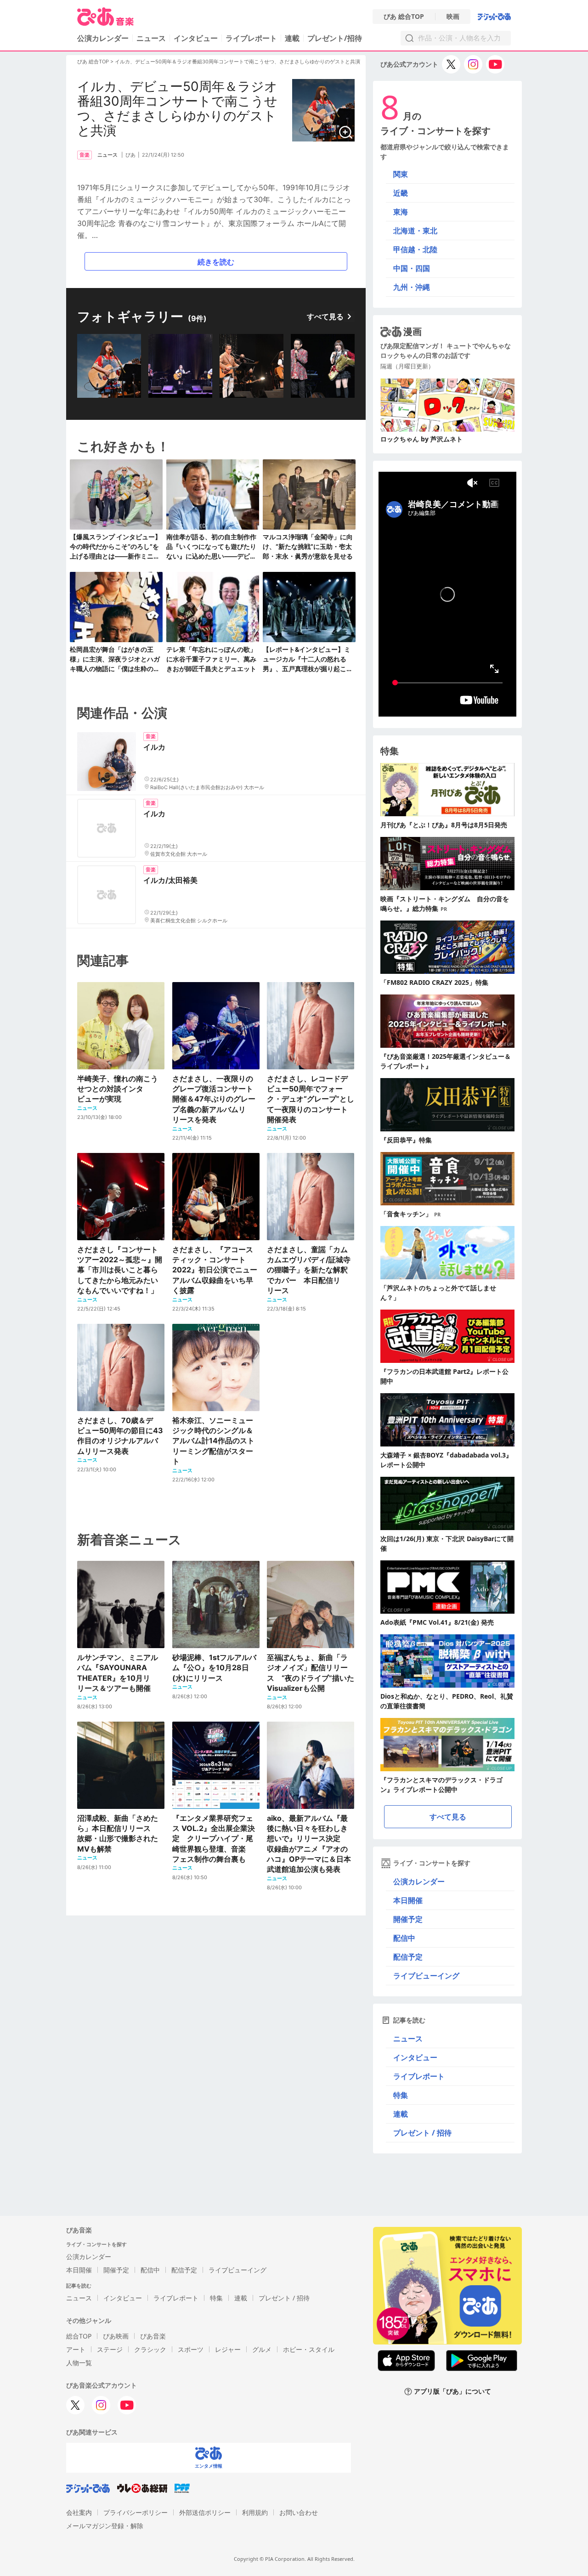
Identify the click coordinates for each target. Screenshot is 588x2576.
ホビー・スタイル (309, 2349)
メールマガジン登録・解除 (105, 2526)
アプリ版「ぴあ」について (452, 2392)
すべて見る (325, 316)
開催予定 (408, 1919)
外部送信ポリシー (205, 2512)
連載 (292, 38)
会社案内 (79, 2512)
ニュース (151, 38)
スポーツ (191, 2349)
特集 (401, 2095)
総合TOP (79, 2336)
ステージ (110, 2349)
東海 (401, 212)
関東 (401, 174)
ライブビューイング (426, 1976)
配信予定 (408, 1957)
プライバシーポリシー (136, 2512)
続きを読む (216, 262)
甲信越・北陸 (415, 249)
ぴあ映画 (116, 2336)
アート (76, 2349)
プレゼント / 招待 (422, 2133)
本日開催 (408, 1900)
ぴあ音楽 (153, 2336)
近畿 (401, 193)
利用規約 (255, 2512)
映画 (453, 17)
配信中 (404, 1938)
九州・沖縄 (412, 287)
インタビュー (196, 38)
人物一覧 (79, 2363)
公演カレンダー (419, 1881)
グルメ (262, 2349)
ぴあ (130, 155)
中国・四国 (412, 268)
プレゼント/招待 (335, 38)
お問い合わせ (299, 2512)
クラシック (150, 2349)
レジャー (228, 2349)
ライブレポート (251, 38)
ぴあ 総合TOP (404, 17)
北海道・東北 (415, 231)
